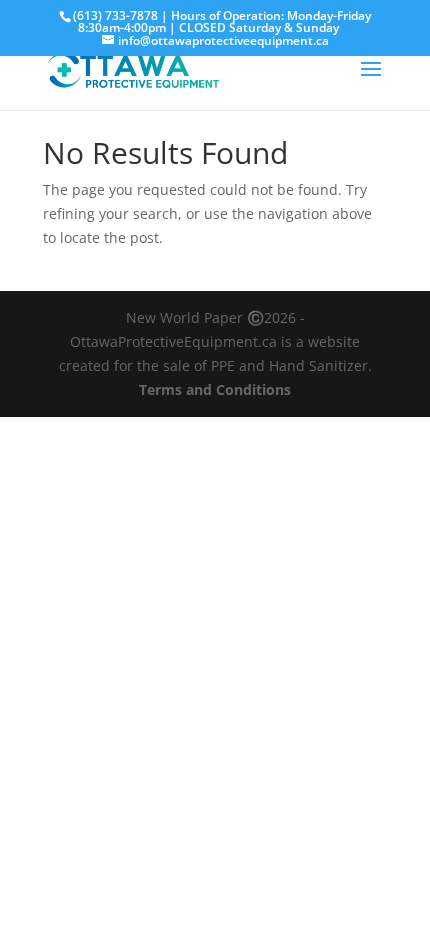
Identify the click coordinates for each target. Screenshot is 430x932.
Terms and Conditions (215, 389)
